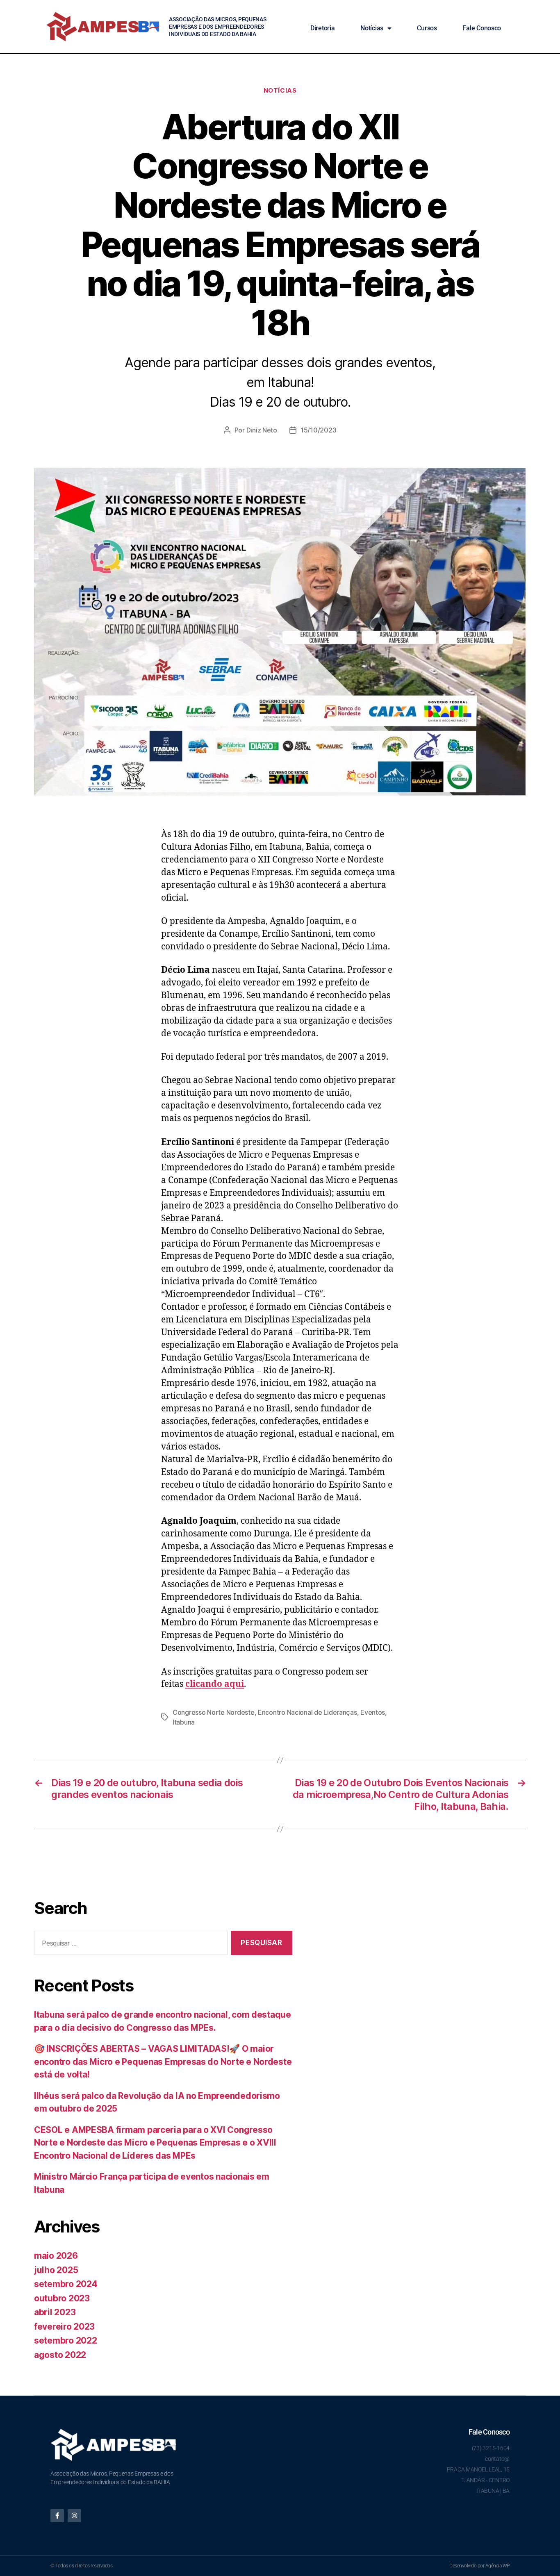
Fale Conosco (482, 28)
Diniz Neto (262, 430)
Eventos (373, 1712)
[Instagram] (74, 2516)
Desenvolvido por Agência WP (479, 2566)
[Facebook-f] (57, 2516)
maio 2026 (56, 2256)
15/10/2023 (318, 430)
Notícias (372, 28)
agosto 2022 (60, 2355)
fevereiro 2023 (64, 2327)
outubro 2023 (62, 2298)
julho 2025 (56, 2270)
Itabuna (184, 1722)
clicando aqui (215, 1684)
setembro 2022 (66, 2340)
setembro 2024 (66, 2284)
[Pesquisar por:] (129, 1945)
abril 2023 (55, 2312)
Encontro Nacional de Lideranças (307, 1712)
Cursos (427, 28)
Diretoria (323, 28)
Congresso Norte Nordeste (214, 1712)
